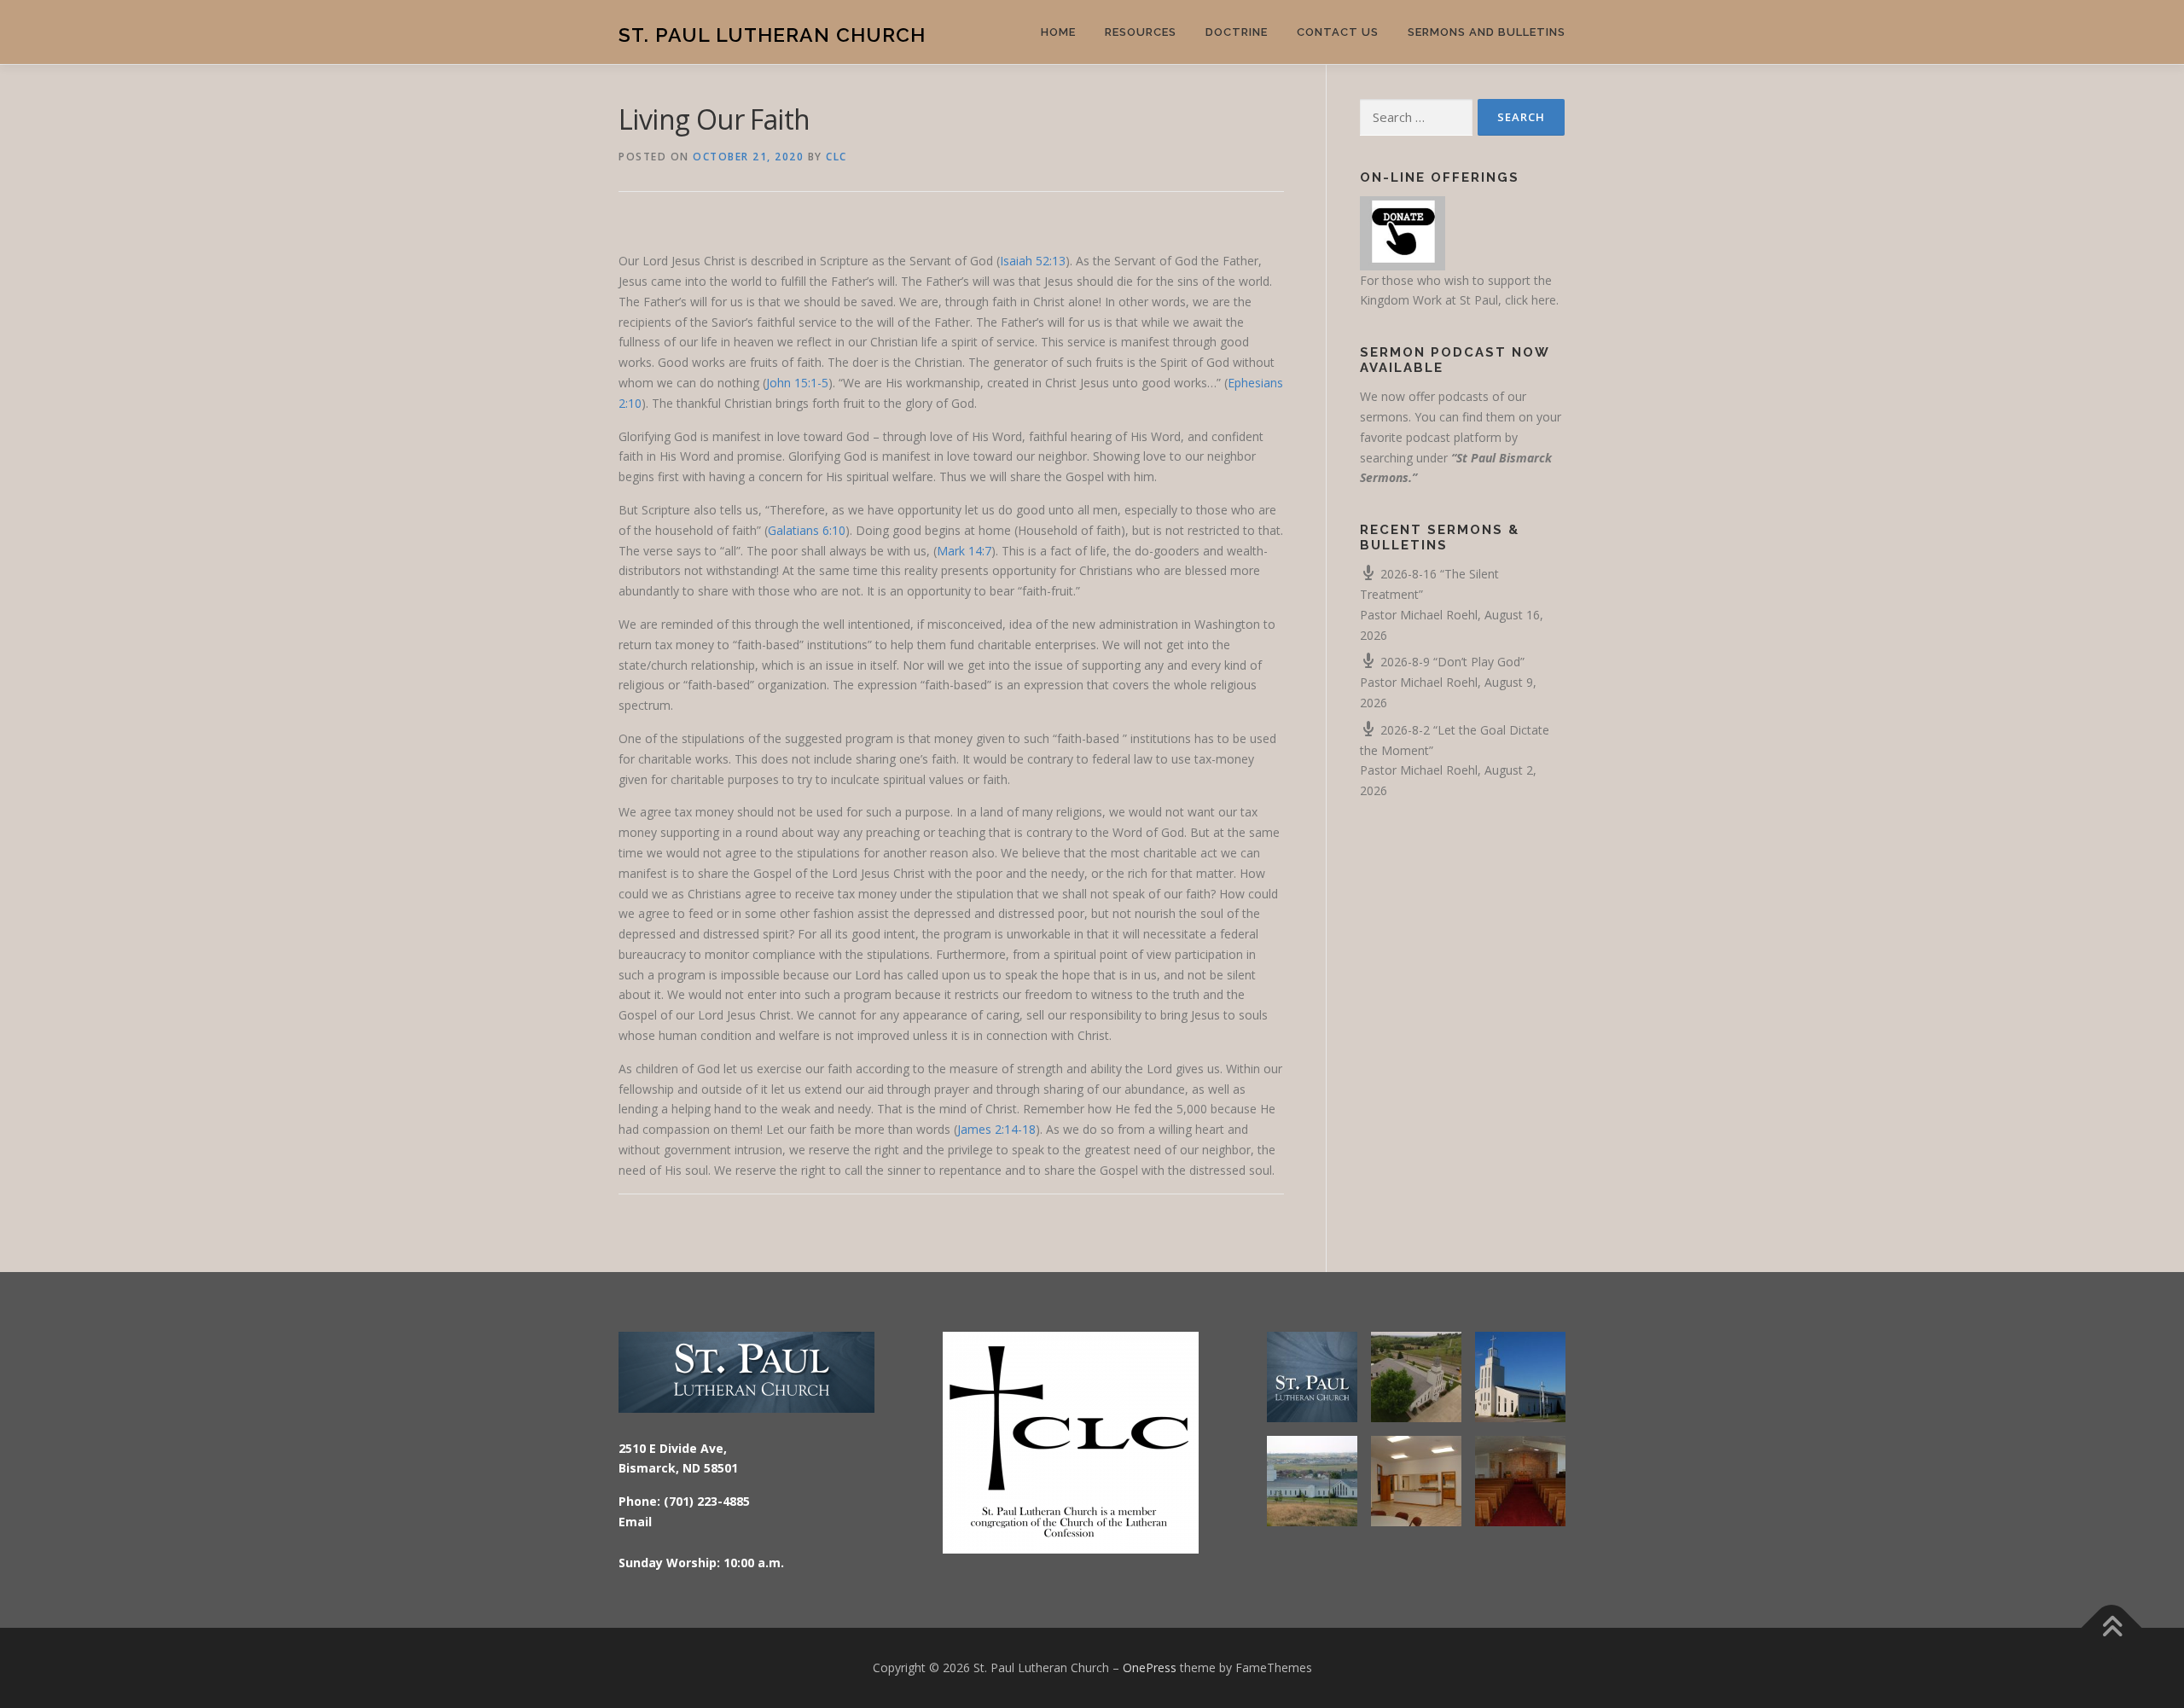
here (1544, 300)
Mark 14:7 (964, 551)
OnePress (1150, 1667)
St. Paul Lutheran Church (772, 35)
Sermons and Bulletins (1487, 32)
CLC (836, 157)
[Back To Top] (2112, 1628)
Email (635, 1522)
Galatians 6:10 (807, 530)
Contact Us (1338, 32)
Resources (1141, 32)
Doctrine (1237, 32)
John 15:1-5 (797, 383)
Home (1058, 32)
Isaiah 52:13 (1033, 261)
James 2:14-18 (996, 1129)
